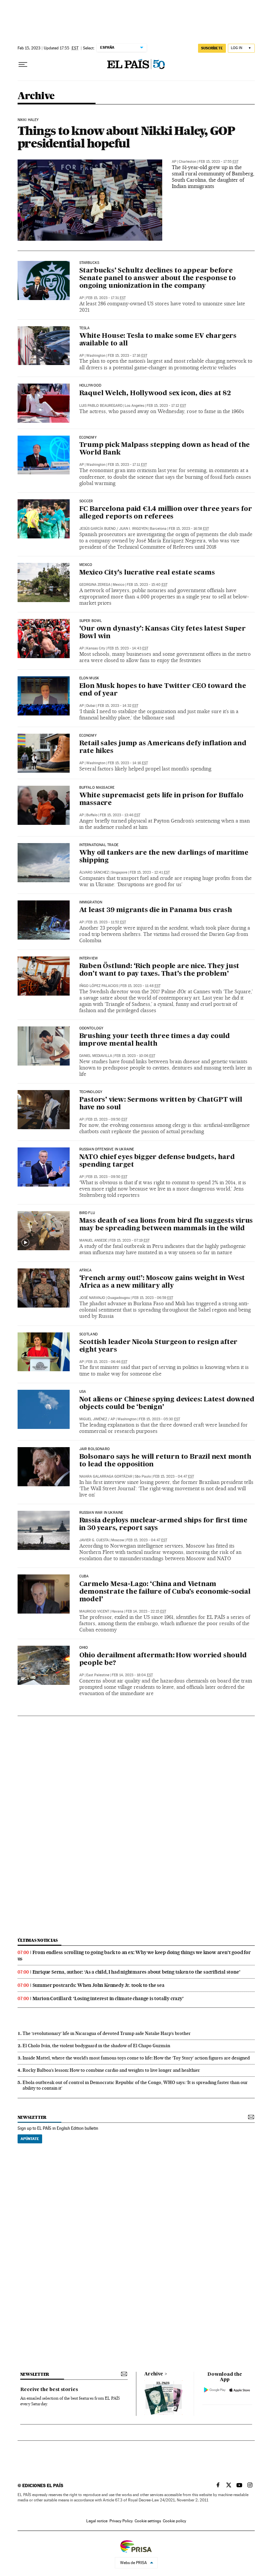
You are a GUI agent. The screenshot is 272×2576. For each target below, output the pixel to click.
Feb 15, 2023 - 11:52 (106, 922)
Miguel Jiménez (93, 1419)
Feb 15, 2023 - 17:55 (219, 162)
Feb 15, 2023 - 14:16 (128, 763)
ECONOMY (88, 438)
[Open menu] (23, 65)
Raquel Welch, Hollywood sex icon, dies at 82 (155, 394)
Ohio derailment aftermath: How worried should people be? (163, 1659)
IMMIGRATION (91, 902)
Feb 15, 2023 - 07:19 (130, 1240)
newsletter (32, 2117)
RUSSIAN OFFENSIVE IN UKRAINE (107, 1149)
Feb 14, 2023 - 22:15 (146, 1611)
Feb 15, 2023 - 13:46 (120, 815)
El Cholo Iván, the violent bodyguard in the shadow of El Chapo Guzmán (96, 2046)
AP (174, 162)
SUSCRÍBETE (212, 48)
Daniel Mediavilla (96, 1056)
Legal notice (97, 2521)
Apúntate (30, 2139)
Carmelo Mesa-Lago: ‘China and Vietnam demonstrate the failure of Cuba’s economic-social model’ (165, 1592)
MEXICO (86, 565)
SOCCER (86, 501)
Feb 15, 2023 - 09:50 (107, 1119)
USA (83, 1392)
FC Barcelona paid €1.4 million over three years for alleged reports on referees (166, 513)
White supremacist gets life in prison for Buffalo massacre (161, 799)
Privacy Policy (121, 2521)
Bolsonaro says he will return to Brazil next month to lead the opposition (165, 1461)
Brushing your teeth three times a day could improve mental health (155, 1040)
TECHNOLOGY (91, 1092)
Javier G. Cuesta (94, 1540)
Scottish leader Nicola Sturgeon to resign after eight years (159, 1346)
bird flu (87, 1213)
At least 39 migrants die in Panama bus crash (156, 910)
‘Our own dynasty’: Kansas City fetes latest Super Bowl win (163, 633)
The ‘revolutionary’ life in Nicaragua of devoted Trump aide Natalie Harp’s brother (107, 2033)
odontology (91, 1028)
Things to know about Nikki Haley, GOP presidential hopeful (127, 137)
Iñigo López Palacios (99, 986)
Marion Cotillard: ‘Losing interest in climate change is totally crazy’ (108, 1998)
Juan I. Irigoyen (133, 529)
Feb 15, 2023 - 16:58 (189, 529)
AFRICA (86, 1270)
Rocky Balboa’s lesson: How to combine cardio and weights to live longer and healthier (111, 2070)
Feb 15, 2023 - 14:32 (118, 706)
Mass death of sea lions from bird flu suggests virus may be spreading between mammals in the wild (166, 1225)
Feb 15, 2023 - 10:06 (135, 1056)
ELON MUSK (89, 678)
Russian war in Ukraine (101, 1513)
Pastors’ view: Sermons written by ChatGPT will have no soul (161, 1104)
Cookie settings (148, 2521)
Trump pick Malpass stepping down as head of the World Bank (165, 449)
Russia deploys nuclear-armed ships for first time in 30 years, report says (163, 1525)
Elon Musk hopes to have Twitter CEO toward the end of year (163, 690)
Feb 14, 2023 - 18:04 (132, 1675)
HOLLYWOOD (90, 386)
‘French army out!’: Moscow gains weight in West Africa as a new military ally (162, 1282)
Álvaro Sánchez (94, 872)
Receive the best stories (49, 2390)
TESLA (85, 328)
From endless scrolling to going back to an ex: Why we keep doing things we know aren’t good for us (134, 1956)
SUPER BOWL (91, 621)
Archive (154, 2374)
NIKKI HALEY (28, 120)
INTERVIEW (89, 958)
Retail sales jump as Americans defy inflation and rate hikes (163, 747)
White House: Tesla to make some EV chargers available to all (158, 340)
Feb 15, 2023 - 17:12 (166, 406)
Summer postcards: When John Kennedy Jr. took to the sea (99, 1985)
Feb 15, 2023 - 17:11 (127, 465)
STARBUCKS (89, 263)
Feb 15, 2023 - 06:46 (107, 1362)
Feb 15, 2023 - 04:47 (174, 1476)
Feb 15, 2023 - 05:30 (160, 1419)
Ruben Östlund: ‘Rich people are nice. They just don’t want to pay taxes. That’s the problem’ (159, 970)
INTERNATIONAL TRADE (99, 845)
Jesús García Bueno (98, 529)
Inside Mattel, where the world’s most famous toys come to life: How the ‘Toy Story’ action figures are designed (136, 2058)
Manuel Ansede (93, 1240)
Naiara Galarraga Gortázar (106, 1476)
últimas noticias (38, 1940)
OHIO (84, 1648)
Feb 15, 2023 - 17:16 (128, 356)
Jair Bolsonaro (95, 1449)
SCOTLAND (88, 1334)
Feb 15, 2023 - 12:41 (150, 872)
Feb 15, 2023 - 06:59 (153, 1298)
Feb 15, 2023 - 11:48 (140, 986)
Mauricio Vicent (94, 1611)
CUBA (84, 1576)
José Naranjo (92, 1298)
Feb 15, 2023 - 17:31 (106, 298)
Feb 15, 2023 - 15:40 (147, 585)
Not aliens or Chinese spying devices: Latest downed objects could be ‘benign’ (167, 1404)
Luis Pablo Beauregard (101, 406)
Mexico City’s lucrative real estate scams (147, 573)
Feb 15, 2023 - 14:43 (128, 648)
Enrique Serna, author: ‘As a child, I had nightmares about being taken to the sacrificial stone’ (136, 1972)
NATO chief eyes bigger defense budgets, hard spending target (157, 1161)
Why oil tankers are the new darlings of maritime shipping (164, 857)
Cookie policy (174, 2521)
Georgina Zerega (95, 585)
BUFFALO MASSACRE (97, 788)
